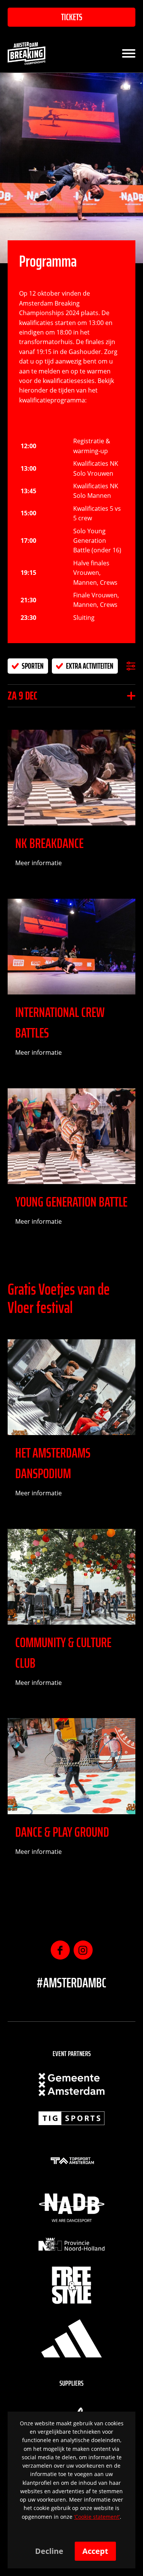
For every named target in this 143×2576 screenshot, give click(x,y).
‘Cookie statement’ (97, 2517)
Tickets (72, 17)
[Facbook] (60, 1950)
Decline (49, 2551)
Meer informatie (39, 863)
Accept (95, 2551)
